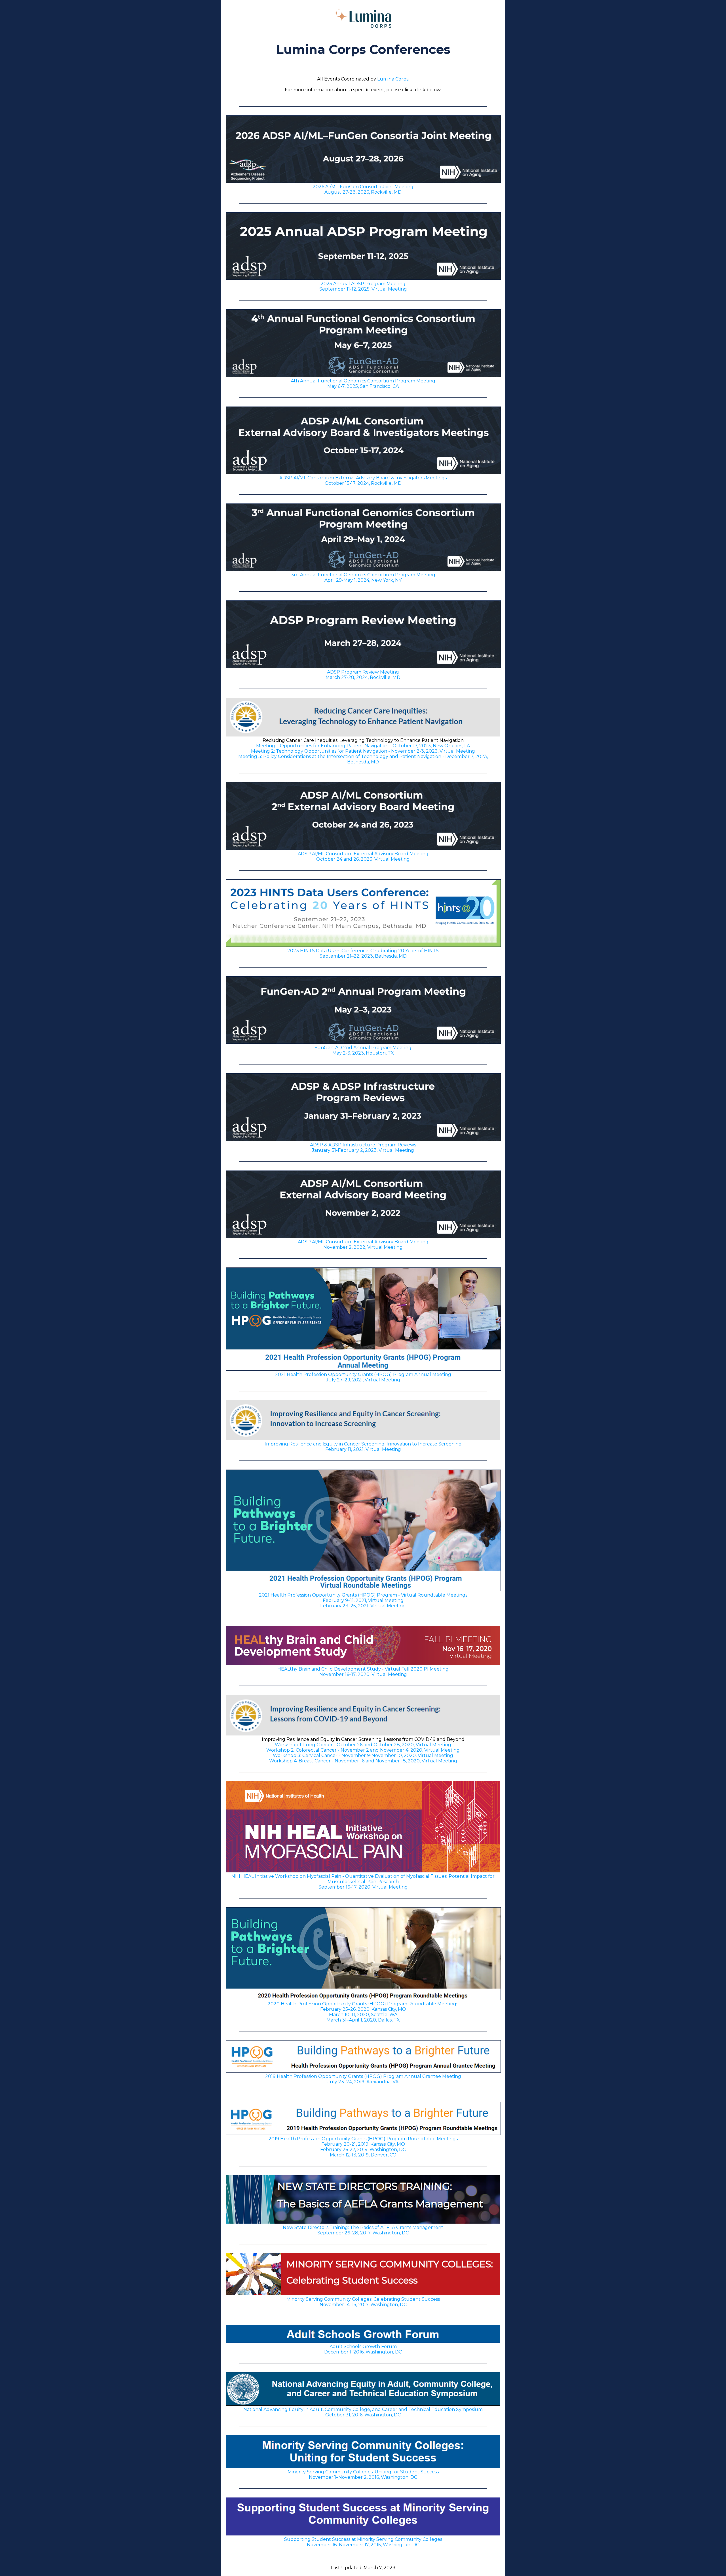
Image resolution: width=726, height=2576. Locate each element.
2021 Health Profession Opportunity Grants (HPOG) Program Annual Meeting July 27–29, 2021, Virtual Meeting (363, 1377)
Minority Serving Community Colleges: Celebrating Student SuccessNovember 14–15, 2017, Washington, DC (363, 2302)
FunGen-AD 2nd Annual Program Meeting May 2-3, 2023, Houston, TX (363, 1050)
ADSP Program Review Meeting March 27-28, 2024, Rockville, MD (363, 675)
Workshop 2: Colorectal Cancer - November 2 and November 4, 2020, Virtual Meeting (363, 1750)
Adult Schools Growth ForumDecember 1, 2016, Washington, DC (363, 2349)
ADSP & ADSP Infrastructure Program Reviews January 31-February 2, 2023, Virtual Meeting (363, 1148)
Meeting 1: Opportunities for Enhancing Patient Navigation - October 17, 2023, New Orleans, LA (363, 746)
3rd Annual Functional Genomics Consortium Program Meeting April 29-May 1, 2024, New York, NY (363, 577)
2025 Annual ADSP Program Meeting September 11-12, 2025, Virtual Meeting (363, 286)
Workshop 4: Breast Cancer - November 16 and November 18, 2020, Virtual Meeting (363, 1761)
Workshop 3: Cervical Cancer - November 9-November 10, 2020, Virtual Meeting (363, 1755)
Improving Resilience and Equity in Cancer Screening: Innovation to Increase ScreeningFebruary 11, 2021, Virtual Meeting (363, 1447)
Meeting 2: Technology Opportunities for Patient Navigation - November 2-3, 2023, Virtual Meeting (363, 751)
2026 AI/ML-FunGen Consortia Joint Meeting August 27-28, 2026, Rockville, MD (363, 189)
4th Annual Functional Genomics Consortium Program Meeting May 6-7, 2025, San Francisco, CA (363, 384)
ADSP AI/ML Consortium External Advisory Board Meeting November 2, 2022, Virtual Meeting (363, 1244)
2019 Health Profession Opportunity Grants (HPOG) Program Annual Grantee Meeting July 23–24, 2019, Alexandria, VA (363, 2079)
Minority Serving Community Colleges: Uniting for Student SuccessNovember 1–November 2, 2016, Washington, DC (363, 2475)
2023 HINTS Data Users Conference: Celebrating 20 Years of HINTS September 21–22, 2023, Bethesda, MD (363, 953)
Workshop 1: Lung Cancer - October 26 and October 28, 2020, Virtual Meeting (363, 1745)
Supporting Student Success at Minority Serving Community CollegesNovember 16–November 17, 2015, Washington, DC (363, 2542)
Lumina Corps (393, 79)
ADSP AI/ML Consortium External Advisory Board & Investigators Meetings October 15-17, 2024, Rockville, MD (363, 481)
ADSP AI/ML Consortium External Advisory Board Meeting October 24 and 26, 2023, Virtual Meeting (363, 856)
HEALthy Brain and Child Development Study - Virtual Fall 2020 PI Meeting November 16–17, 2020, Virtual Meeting (363, 1672)
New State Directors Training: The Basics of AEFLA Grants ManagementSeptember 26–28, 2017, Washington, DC (363, 2230)
